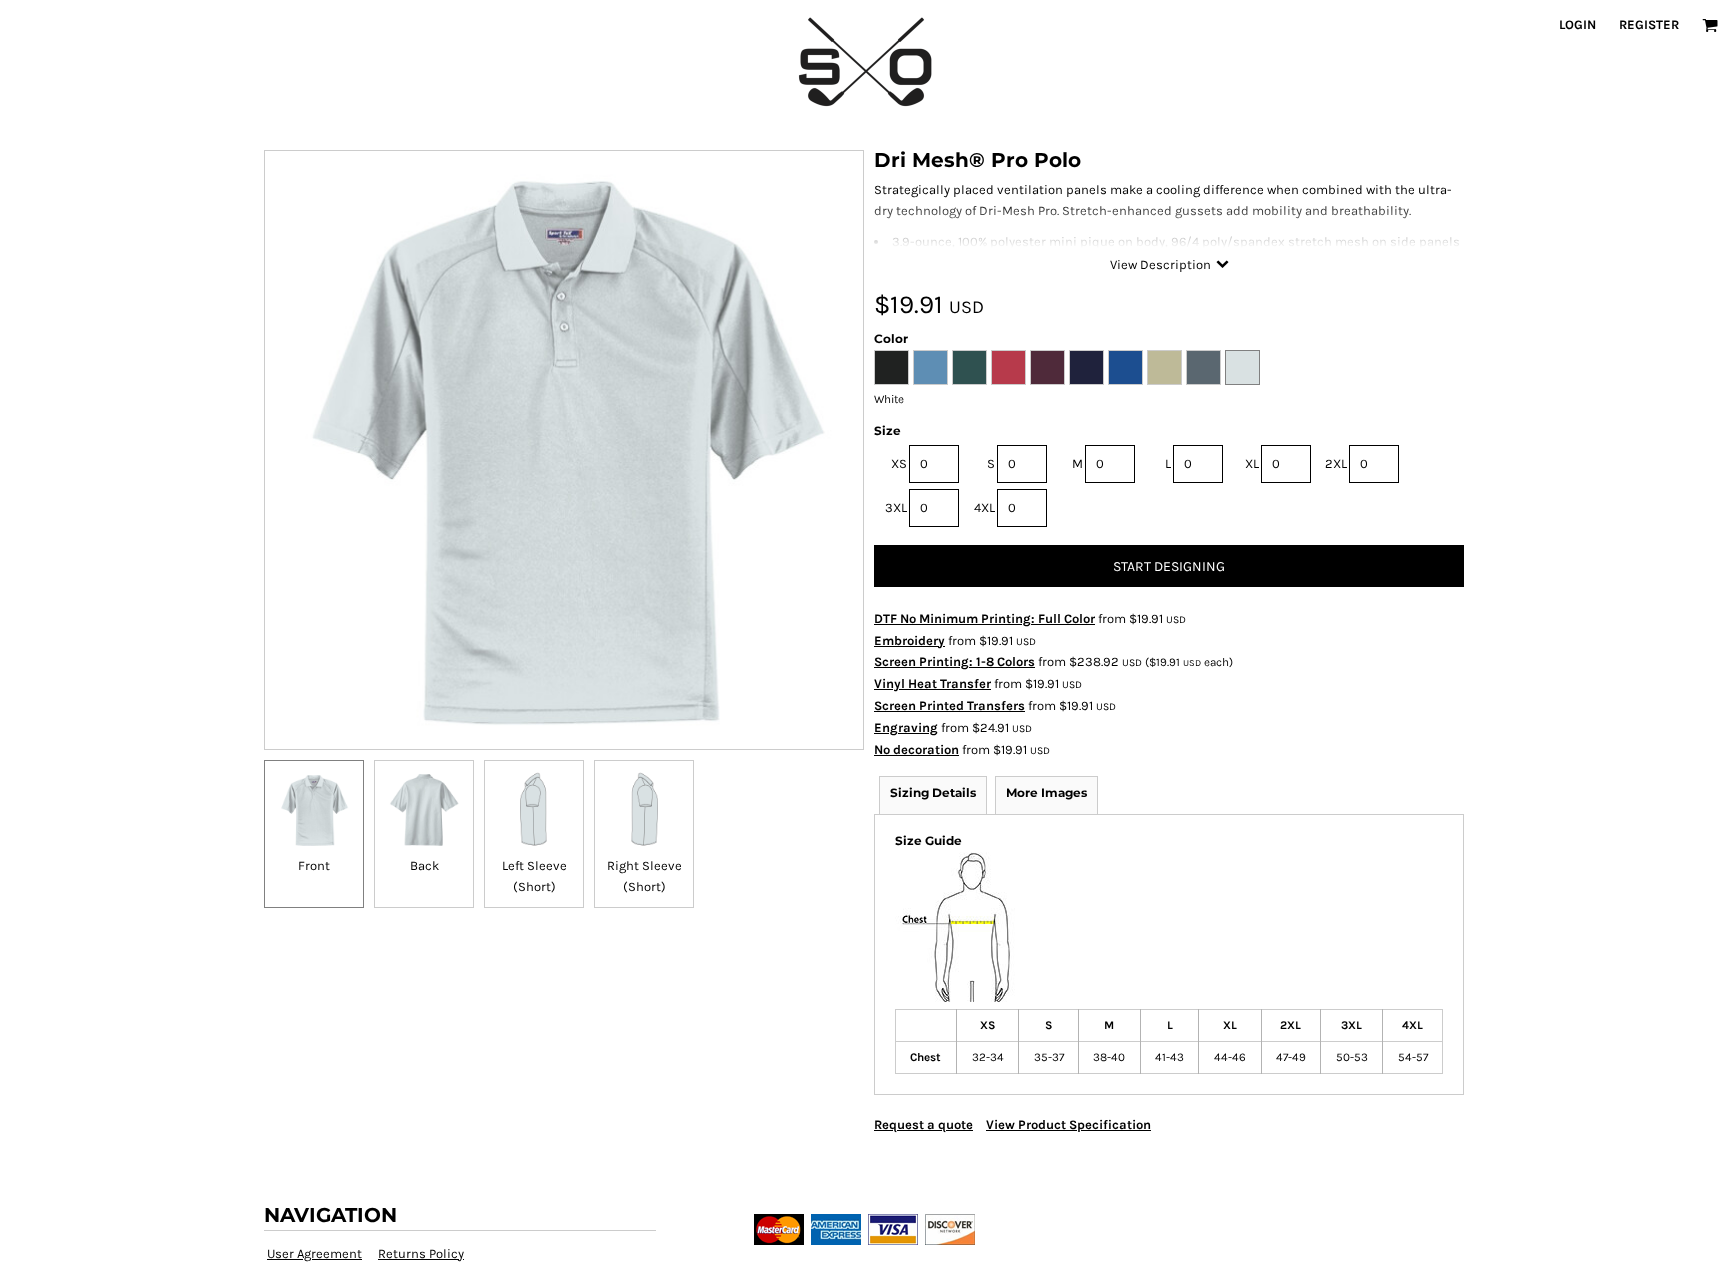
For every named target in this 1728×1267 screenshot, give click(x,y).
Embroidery (909, 640)
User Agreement (314, 1253)
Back (424, 865)
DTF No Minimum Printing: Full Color (984, 618)
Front (314, 865)
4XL (984, 507)
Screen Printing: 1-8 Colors (954, 661)
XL (1252, 463)
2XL (1336, 463)
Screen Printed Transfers (949, 705)
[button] (1710, 25)
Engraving (906, 727)
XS (899, 463)
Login (1577, 24)
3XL (896, 507)
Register (1649, 24)
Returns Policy (421, 1253)
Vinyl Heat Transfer (932, 683)
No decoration (916, 749)
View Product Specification (1068, 1124)
